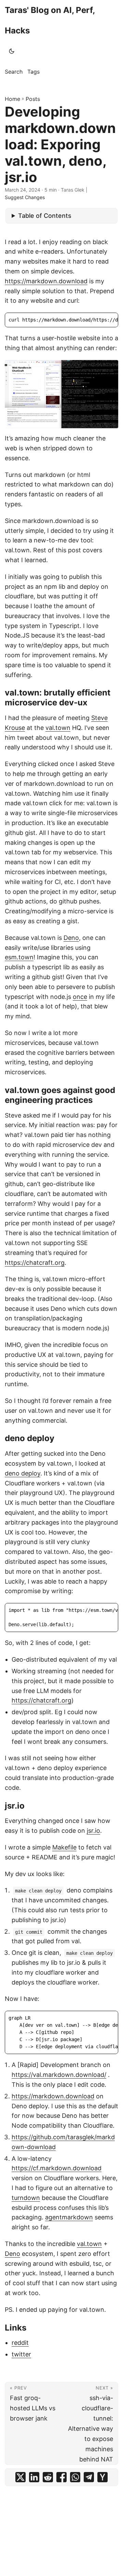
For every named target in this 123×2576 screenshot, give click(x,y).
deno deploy (23, 1473)
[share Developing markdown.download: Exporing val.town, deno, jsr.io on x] (20, 2477)
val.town (58, 728)
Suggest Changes (25, 197)
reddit (20, 2343)
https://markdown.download (46, 281)
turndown (26, 2198)
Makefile (64, 1847)
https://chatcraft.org (35, 1263)
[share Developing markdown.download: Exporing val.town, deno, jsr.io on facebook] (61, 2477)
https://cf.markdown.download (57, 2168)
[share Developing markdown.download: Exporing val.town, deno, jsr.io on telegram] (89, 2477)
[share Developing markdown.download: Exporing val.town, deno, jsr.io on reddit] (48, 2477)
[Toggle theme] (12, 51)
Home (12, 99)
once (80, 997)
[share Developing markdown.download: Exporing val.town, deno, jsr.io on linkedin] (34, 2477)
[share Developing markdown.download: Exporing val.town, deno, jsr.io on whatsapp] (75, 2477)
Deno (71, 938)
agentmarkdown (69, 2217)
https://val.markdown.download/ (59, 2075)
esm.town (19, 957)
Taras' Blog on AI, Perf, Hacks (50, 20)
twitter (21, 2354)
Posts (33, 99)
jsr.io (93, 1831)
